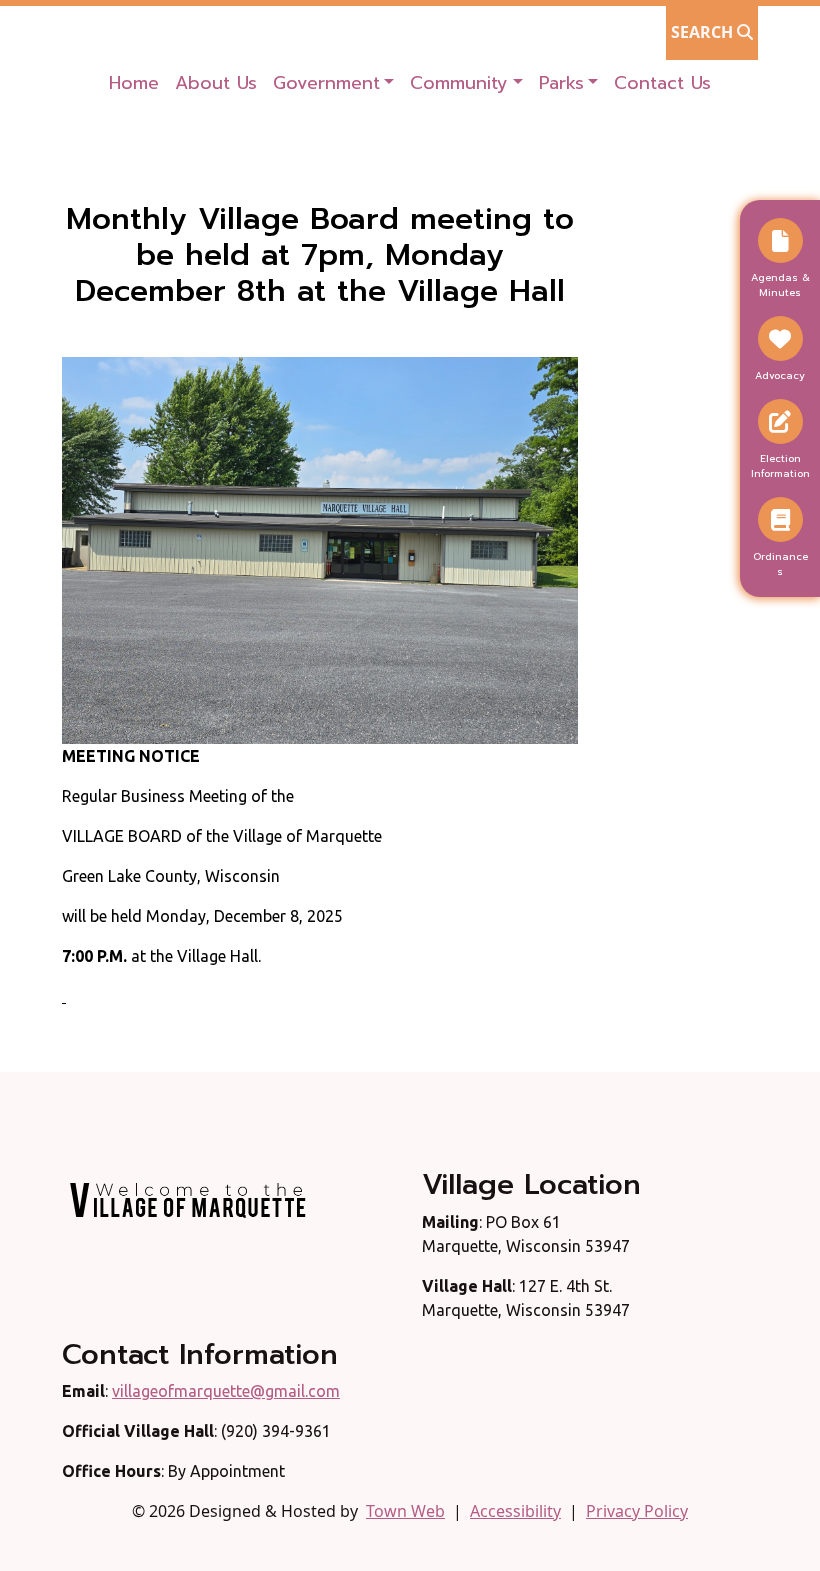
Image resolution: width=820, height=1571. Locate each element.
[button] (334, 83)
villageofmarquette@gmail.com (226, 1391)
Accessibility (515, 1511)
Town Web (405, 1511)
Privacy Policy (637, 1511)
